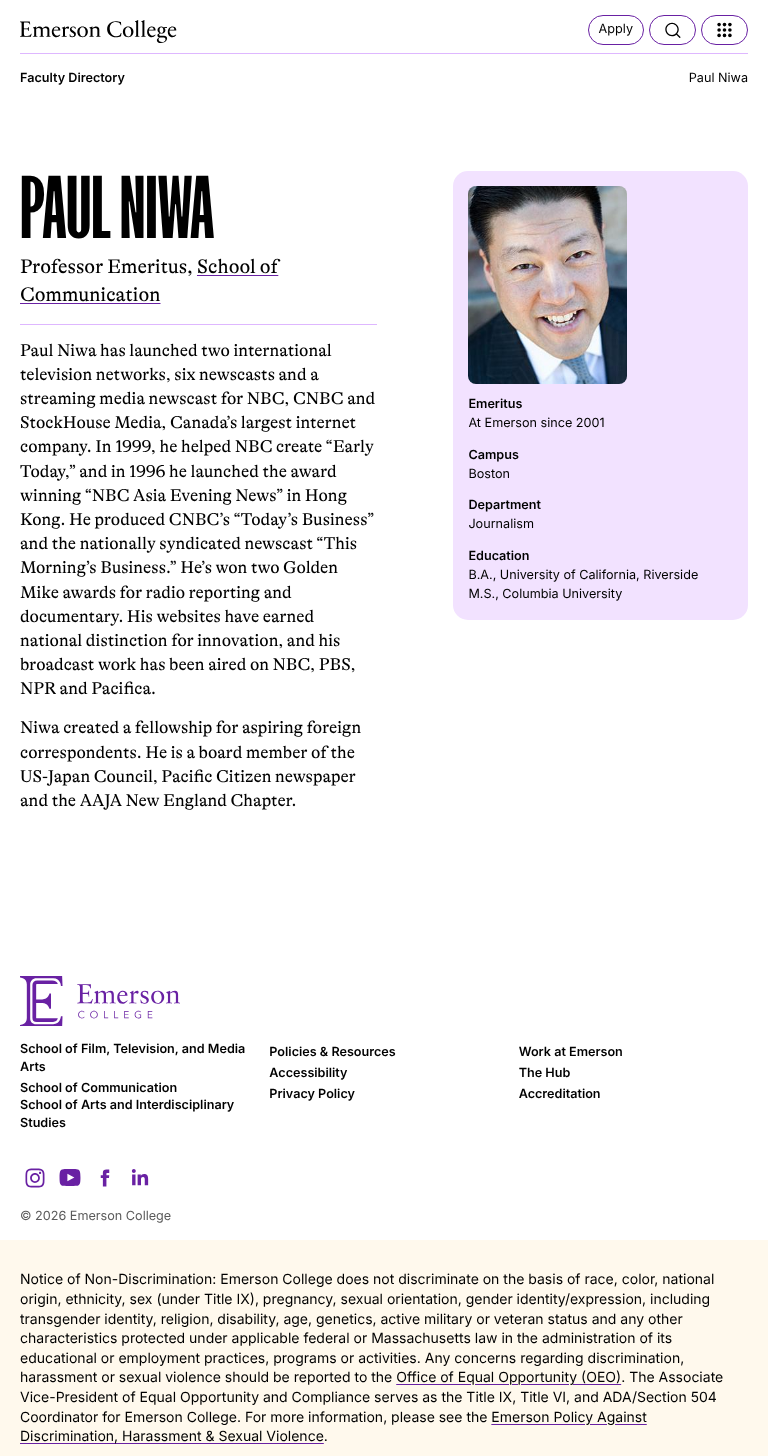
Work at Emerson (571, 1052)
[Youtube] (70, 1178)
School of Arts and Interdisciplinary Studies (127, 1114)
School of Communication (98, 1088)
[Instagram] (35, 1178)
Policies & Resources (332, 1052)
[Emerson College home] (384, 1001)
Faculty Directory (72, 78)
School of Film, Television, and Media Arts (132, 1058)
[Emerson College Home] (100, 32)
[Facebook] (105, 1178)
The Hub (545, 1073)
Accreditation (560, 1094)
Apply (616, 29)
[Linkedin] (140, 1178)
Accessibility (308, 1073)
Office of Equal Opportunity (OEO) (508, 1377)
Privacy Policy (312, 1094)
